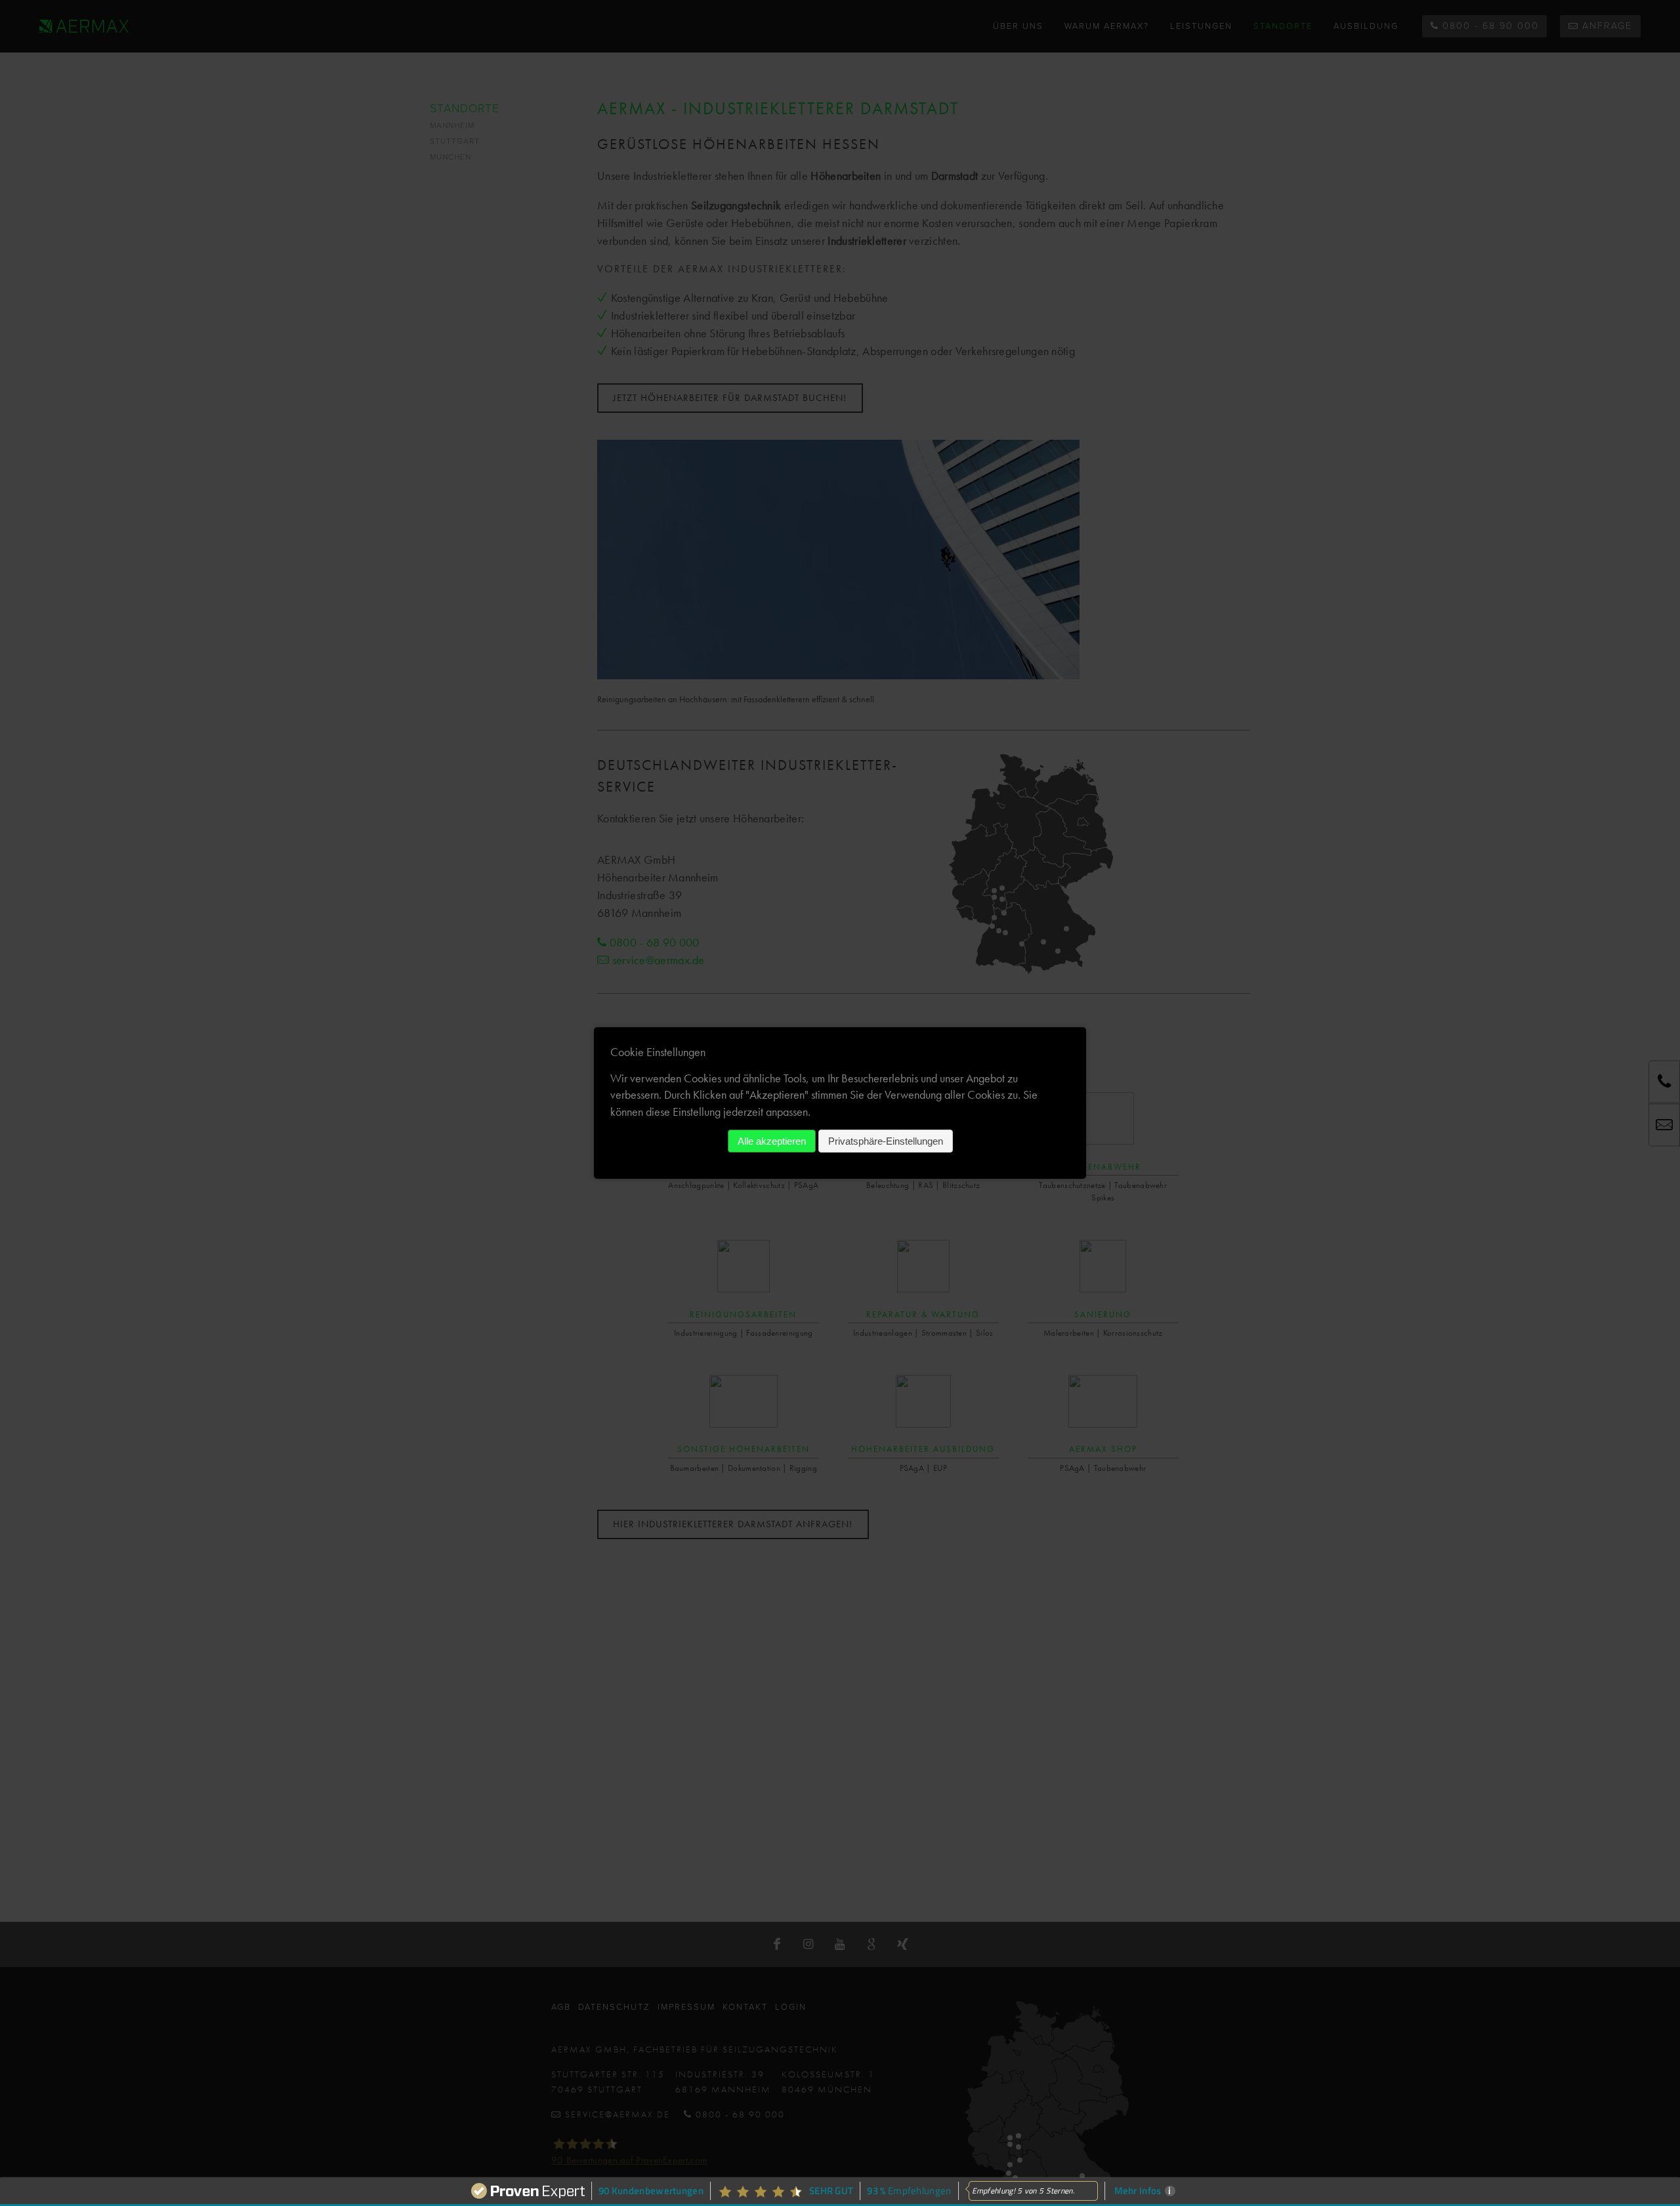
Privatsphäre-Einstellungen (886, 1141)
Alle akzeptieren (772, 1141)
